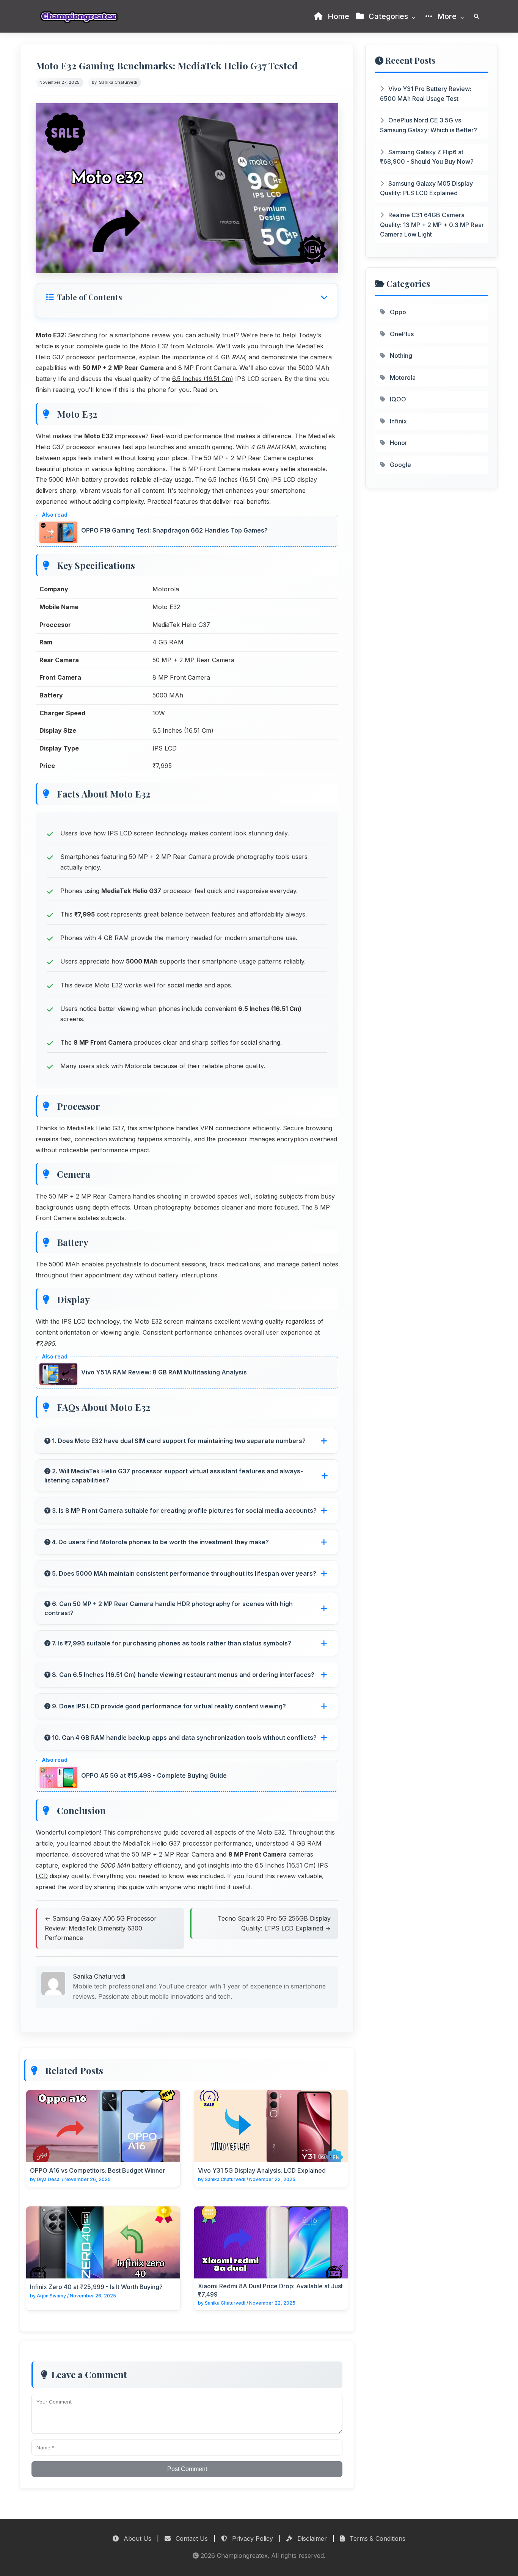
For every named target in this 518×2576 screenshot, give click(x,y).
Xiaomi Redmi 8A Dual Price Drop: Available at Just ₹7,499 (270, 2290)
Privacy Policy (252, 2538)
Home (337, 16)
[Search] (476, 16)
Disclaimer (311, 2538)
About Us (137, 2538)
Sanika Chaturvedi (118, 82)
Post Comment (187, 2469)
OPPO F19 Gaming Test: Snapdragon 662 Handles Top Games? (174, 530)
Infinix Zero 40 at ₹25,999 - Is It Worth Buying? (96, 2287)
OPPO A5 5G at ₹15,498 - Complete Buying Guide (154, 1775)
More (447, 16)
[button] (187, 297)
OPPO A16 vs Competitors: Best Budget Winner (97, 2170)
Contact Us (191, 2538)
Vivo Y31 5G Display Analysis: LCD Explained (262, 2170)
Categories (388, 16)
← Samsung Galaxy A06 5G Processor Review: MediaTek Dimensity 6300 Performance (101, 1928)
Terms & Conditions (377, 2538)
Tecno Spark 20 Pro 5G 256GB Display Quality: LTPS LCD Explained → (274, 1923)
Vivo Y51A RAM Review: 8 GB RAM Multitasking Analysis (164, 1372)
